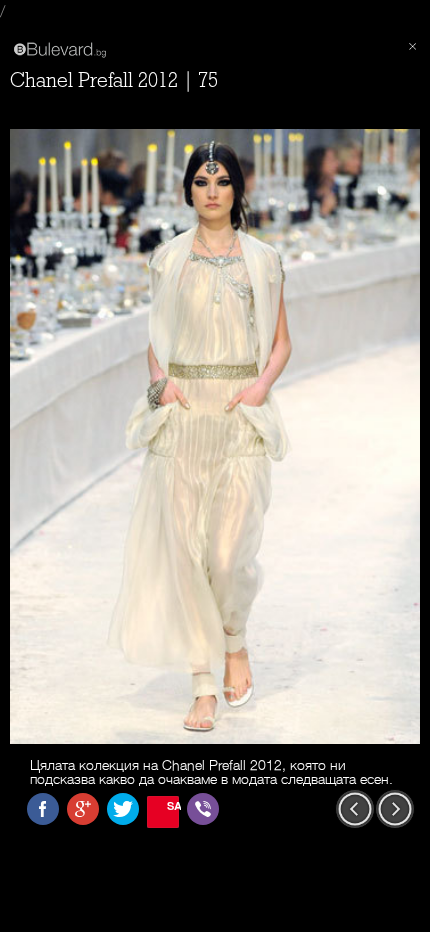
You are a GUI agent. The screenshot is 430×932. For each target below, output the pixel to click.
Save (173, 805)
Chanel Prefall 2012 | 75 (114, 80)
